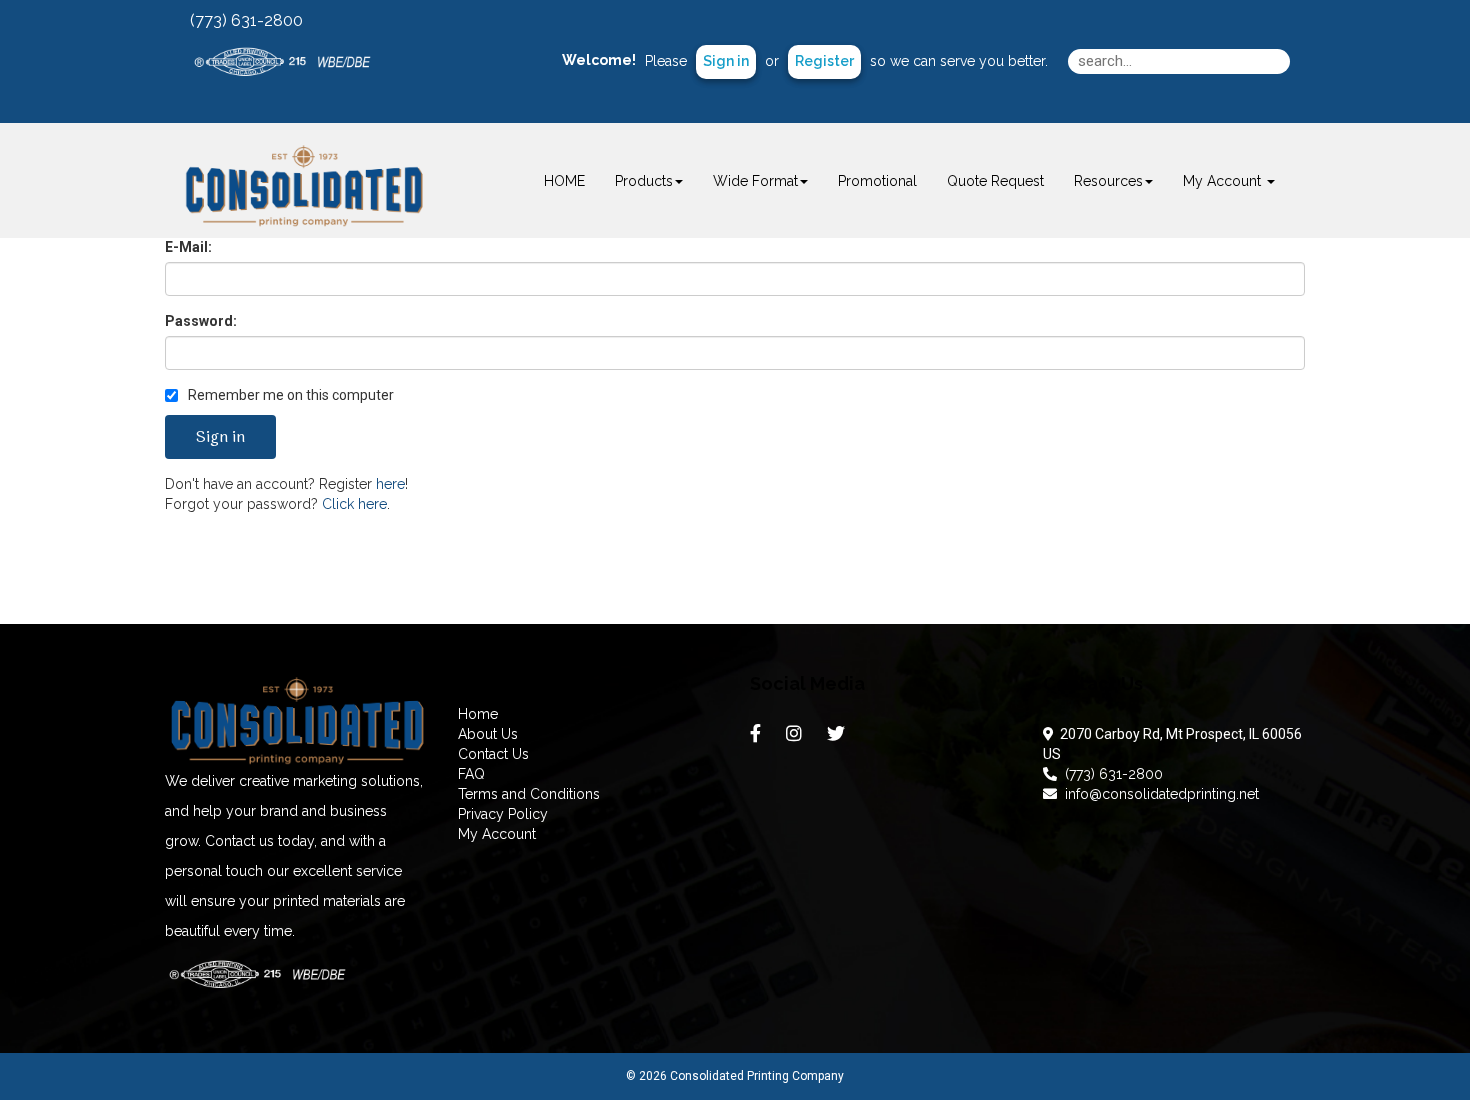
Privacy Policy (503, 814)
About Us (488, 734)
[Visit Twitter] (838, 737)
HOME (564, 181)
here (390, 484)
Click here (354, 504)
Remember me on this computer (289, 395)
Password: (201, 321)
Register (824, 61)
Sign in (726, 61)
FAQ (471, 774)
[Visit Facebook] (758, 737)
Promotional (877, 181)
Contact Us (493, 754)
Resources (1108, 181)
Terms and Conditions (529, 794)
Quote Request (995, 181)
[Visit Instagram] (796, 737)
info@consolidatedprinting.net (1158, 794)
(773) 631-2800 (1110, 774)
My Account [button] (1224, 181)
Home (478, 714)
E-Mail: (188, 247)
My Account (497, 834)
